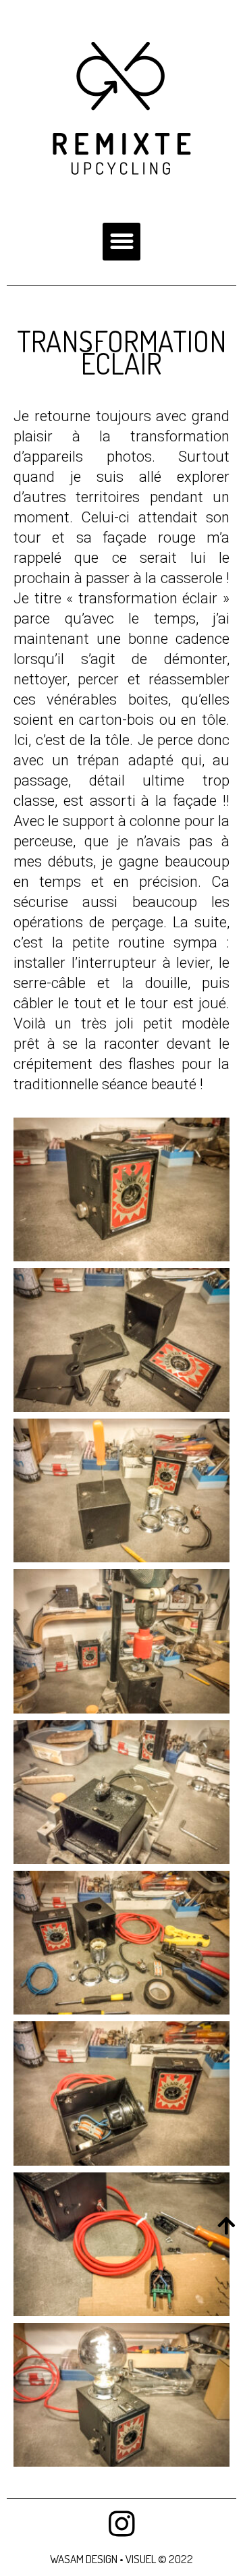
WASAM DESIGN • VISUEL (104, 2559)
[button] (122, 242)
